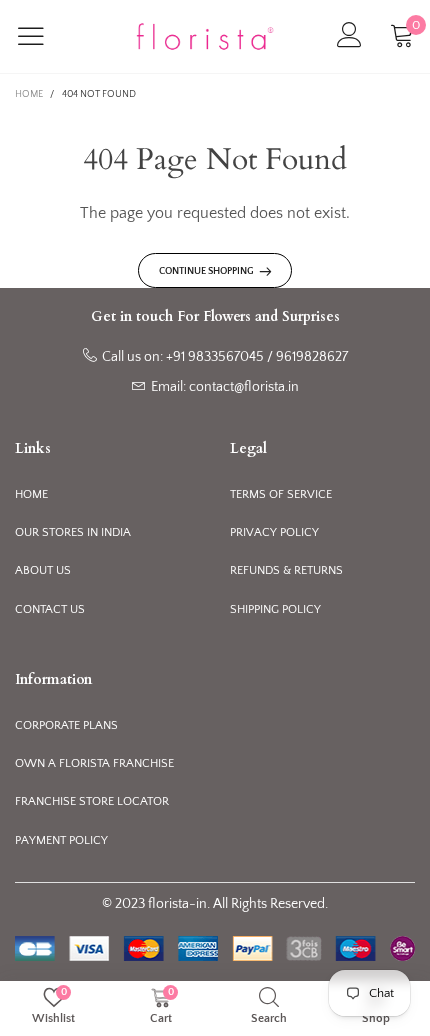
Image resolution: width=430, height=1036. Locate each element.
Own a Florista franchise (94, 763)
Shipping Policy (275, 609)
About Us (43, 570)
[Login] (349, 36)
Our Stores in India (73, 532)
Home (31, 494)
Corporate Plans (66, 725)
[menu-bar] (43, 36)
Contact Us (50, 609)
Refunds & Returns (286, 570)
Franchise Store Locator (92, 801)
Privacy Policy (274, 532)
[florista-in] (205, 37)
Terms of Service (281, 494)
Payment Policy (61, 840)
